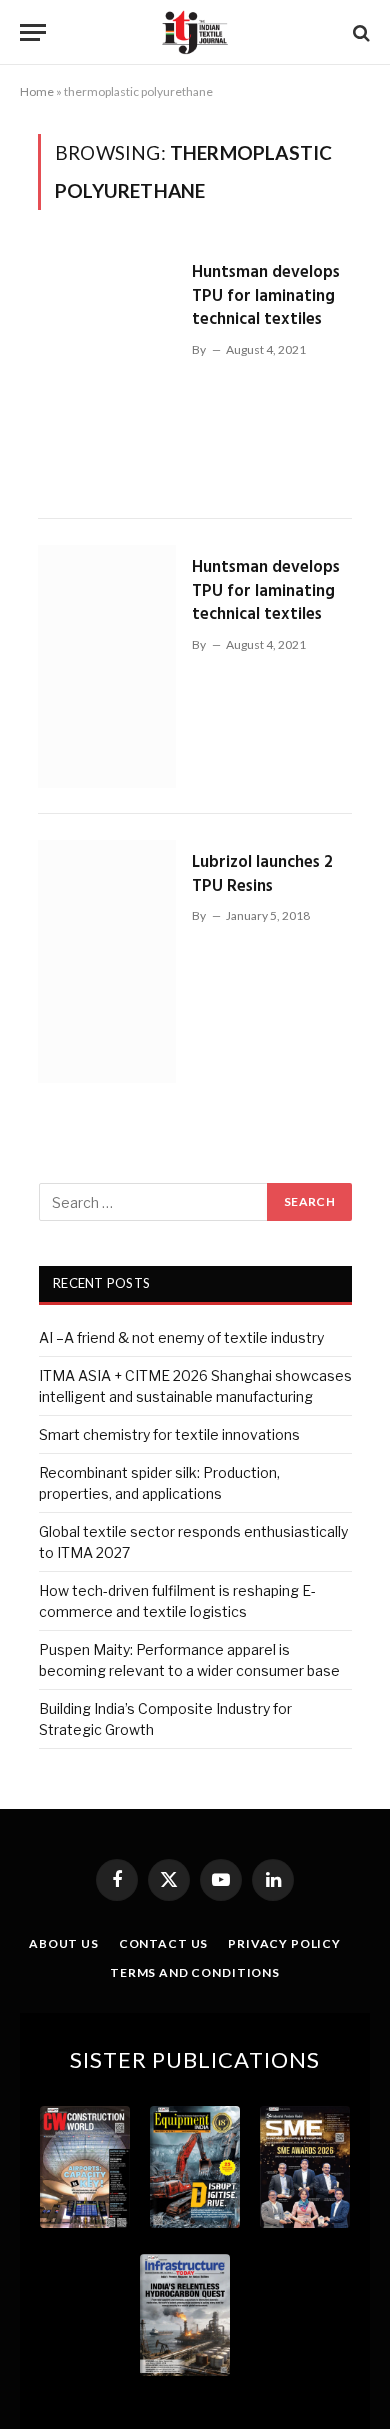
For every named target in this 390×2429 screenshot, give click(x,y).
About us (64, 1943)
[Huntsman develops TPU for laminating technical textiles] (107, 371)
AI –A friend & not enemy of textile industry (181, 1337)
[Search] (359, 32)
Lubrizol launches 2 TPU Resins (262, 874)
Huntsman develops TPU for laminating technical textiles (266, 296)
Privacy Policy (284, 1943)
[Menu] (33, 32)
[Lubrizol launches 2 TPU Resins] (107, 961)
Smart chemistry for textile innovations (169, 1434)
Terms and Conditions (195, 1972)
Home (37, 91)
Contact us (163, 1943)
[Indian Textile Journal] (195, 32)
